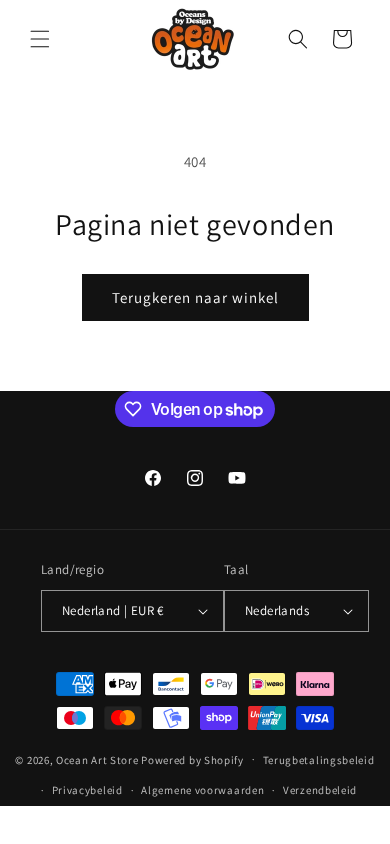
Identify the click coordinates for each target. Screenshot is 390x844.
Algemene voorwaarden (202, 790)
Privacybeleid (87, 790)
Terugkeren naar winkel (195, 297)
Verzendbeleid (320, 790)
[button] (40, 39)
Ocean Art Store (97, 759)
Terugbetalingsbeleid (319, 760)
